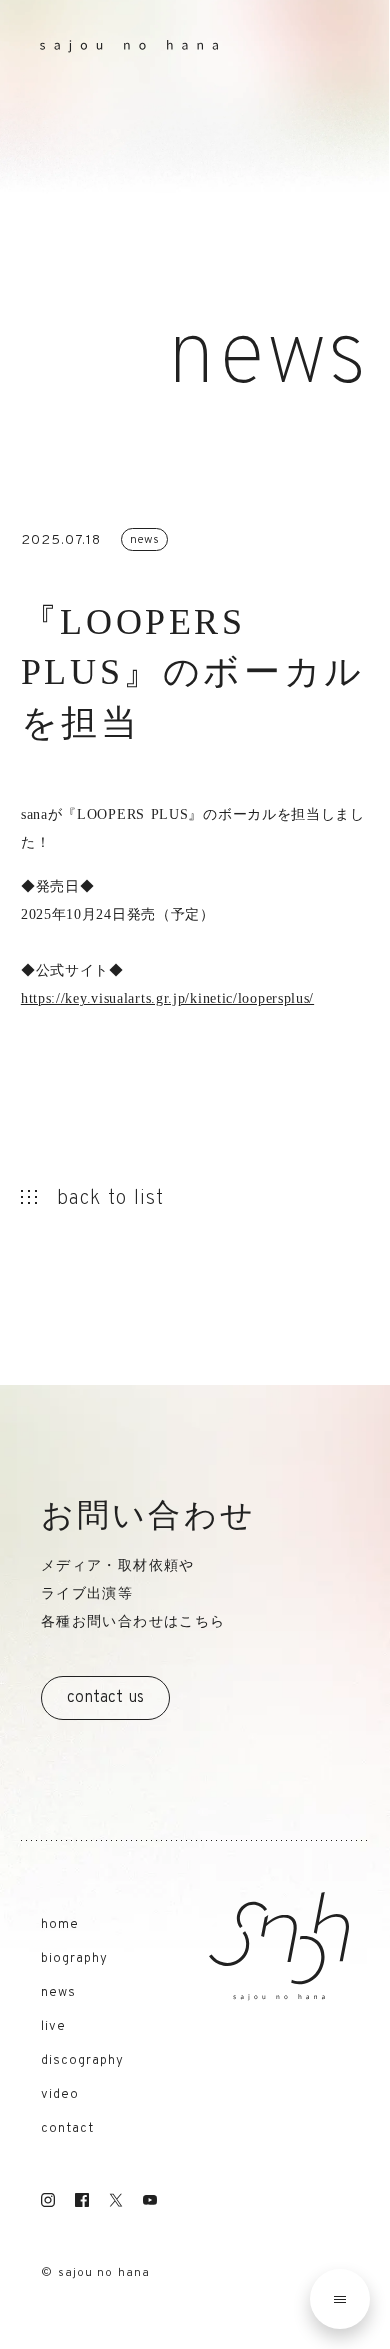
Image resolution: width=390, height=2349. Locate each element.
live (53, 2027)
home (60, 1925)
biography (74, 1959)
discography (82, 2061)
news (58, 1993)
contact (67, 2129)
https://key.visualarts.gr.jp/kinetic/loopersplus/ (167, 998)
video (60, 2095)
